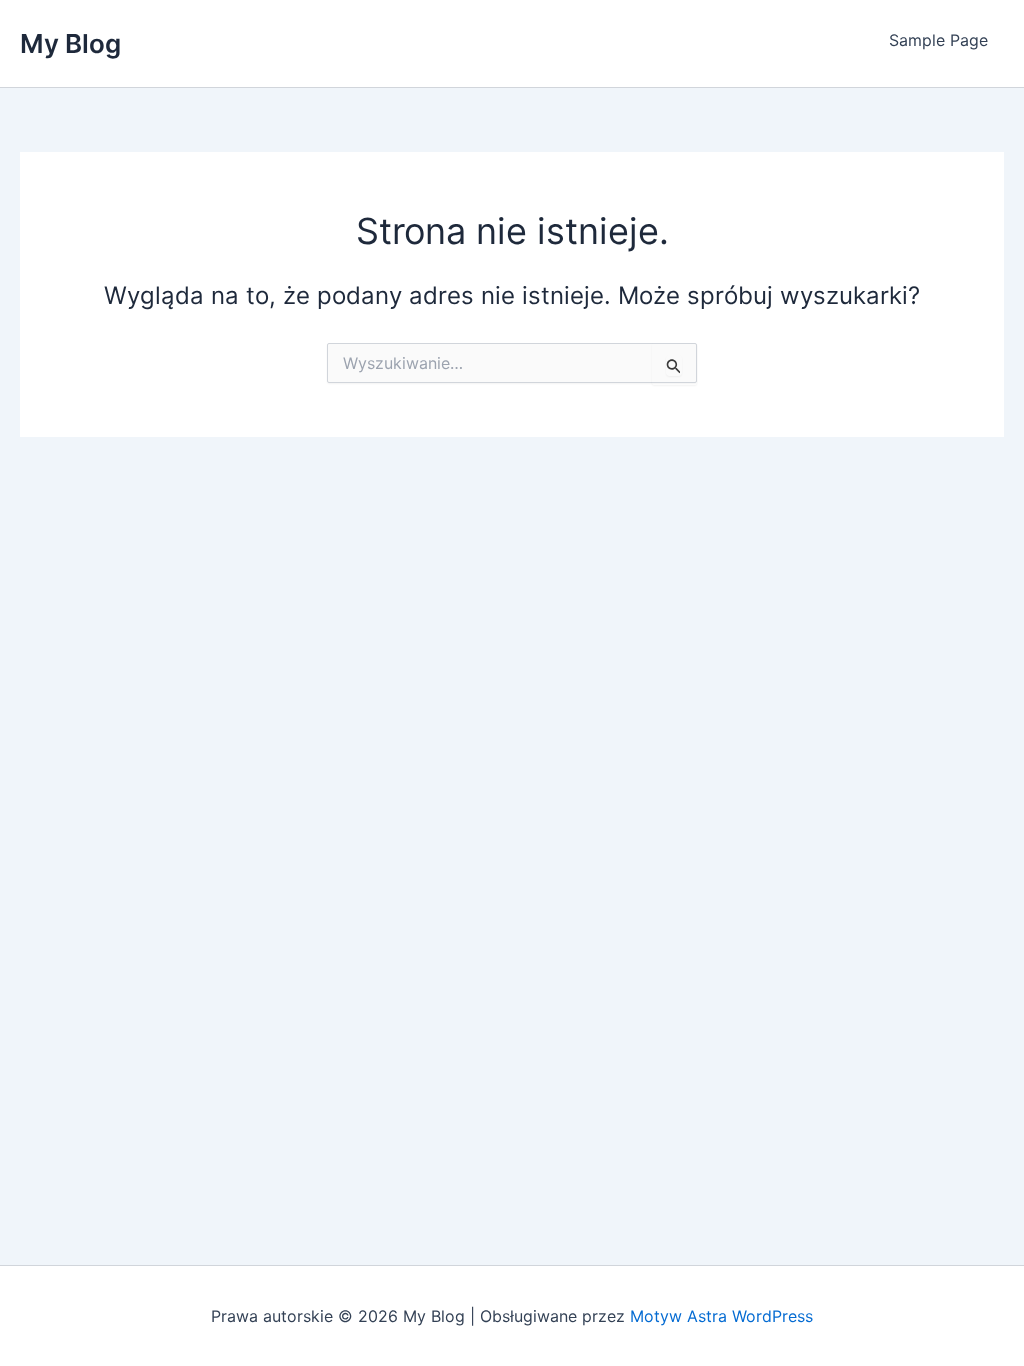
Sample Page (938, 40)
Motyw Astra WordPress (721, 1316)
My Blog (70, 43)
